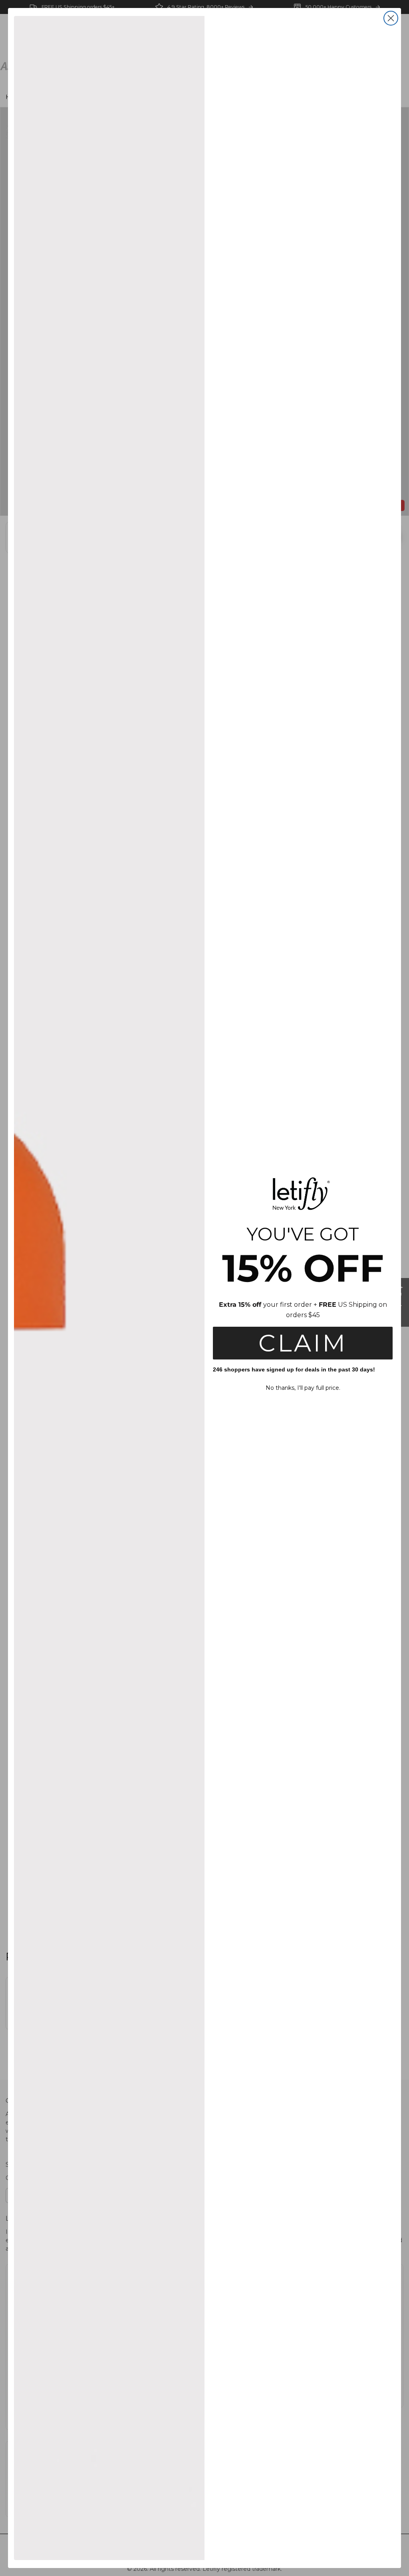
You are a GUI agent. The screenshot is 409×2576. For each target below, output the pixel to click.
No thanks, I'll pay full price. (303, 1388)
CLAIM (303, 1343)
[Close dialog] (391, 18)
